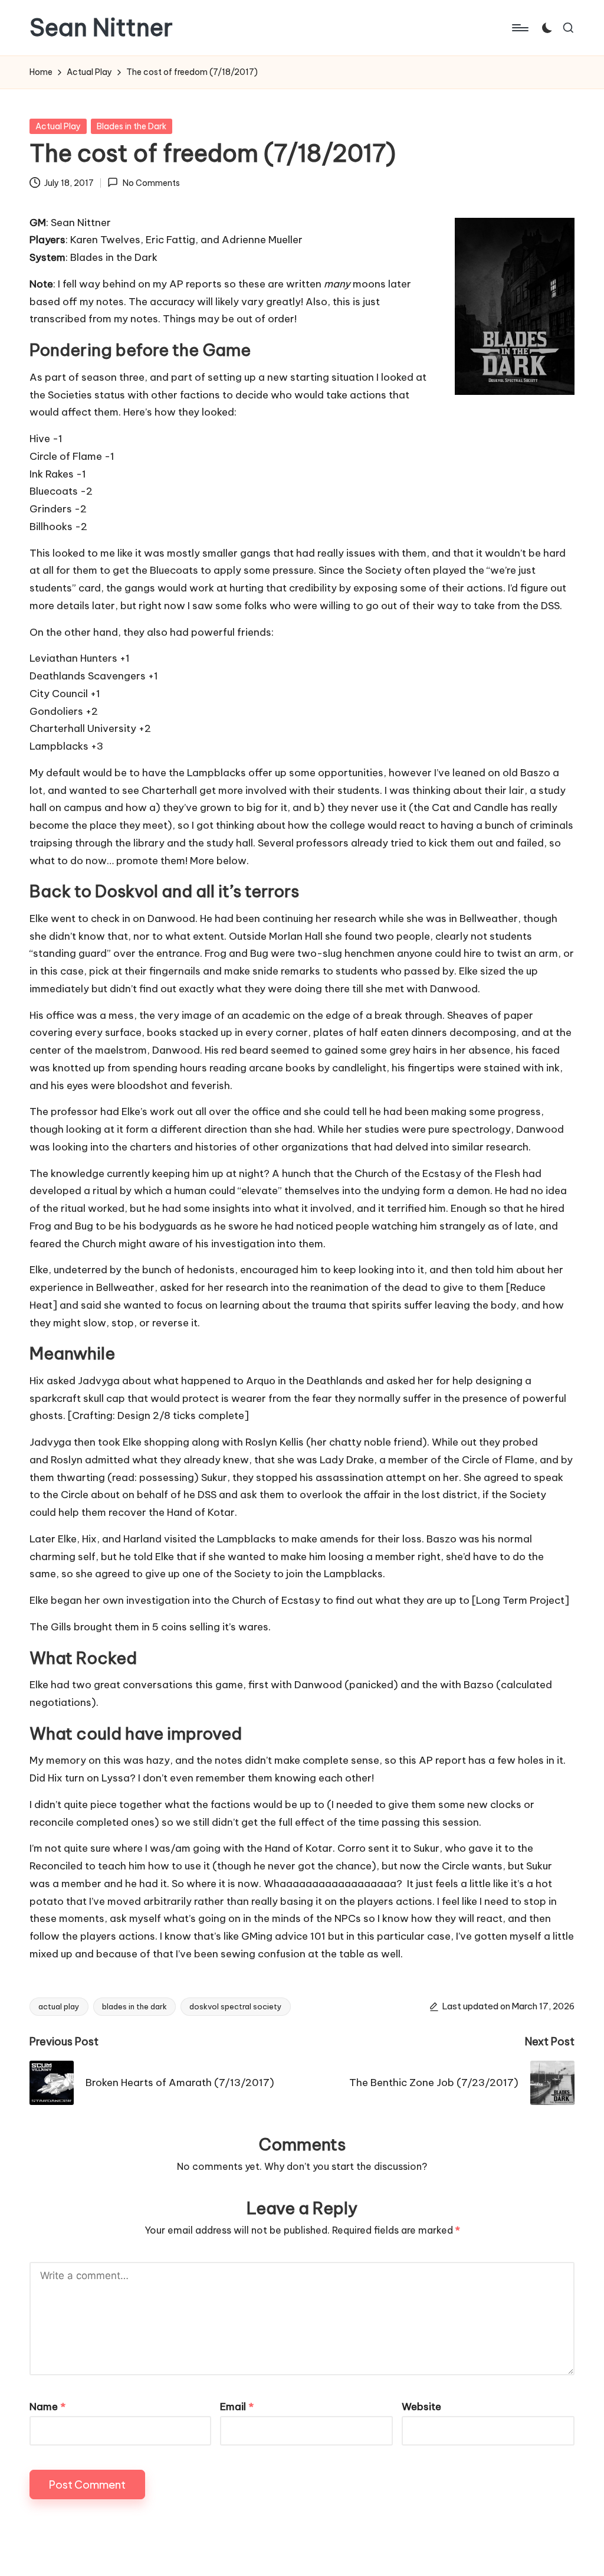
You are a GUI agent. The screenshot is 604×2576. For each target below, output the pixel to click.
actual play (59, 2006)
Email (237, 2407)
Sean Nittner (101, 28)
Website (421, 2407)
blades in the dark (134, 2006)
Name (47, 2407)
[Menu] (519, 28)
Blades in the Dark (132, 126)
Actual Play (58, 126)
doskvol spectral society (236, 2006)
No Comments (151, 183)
